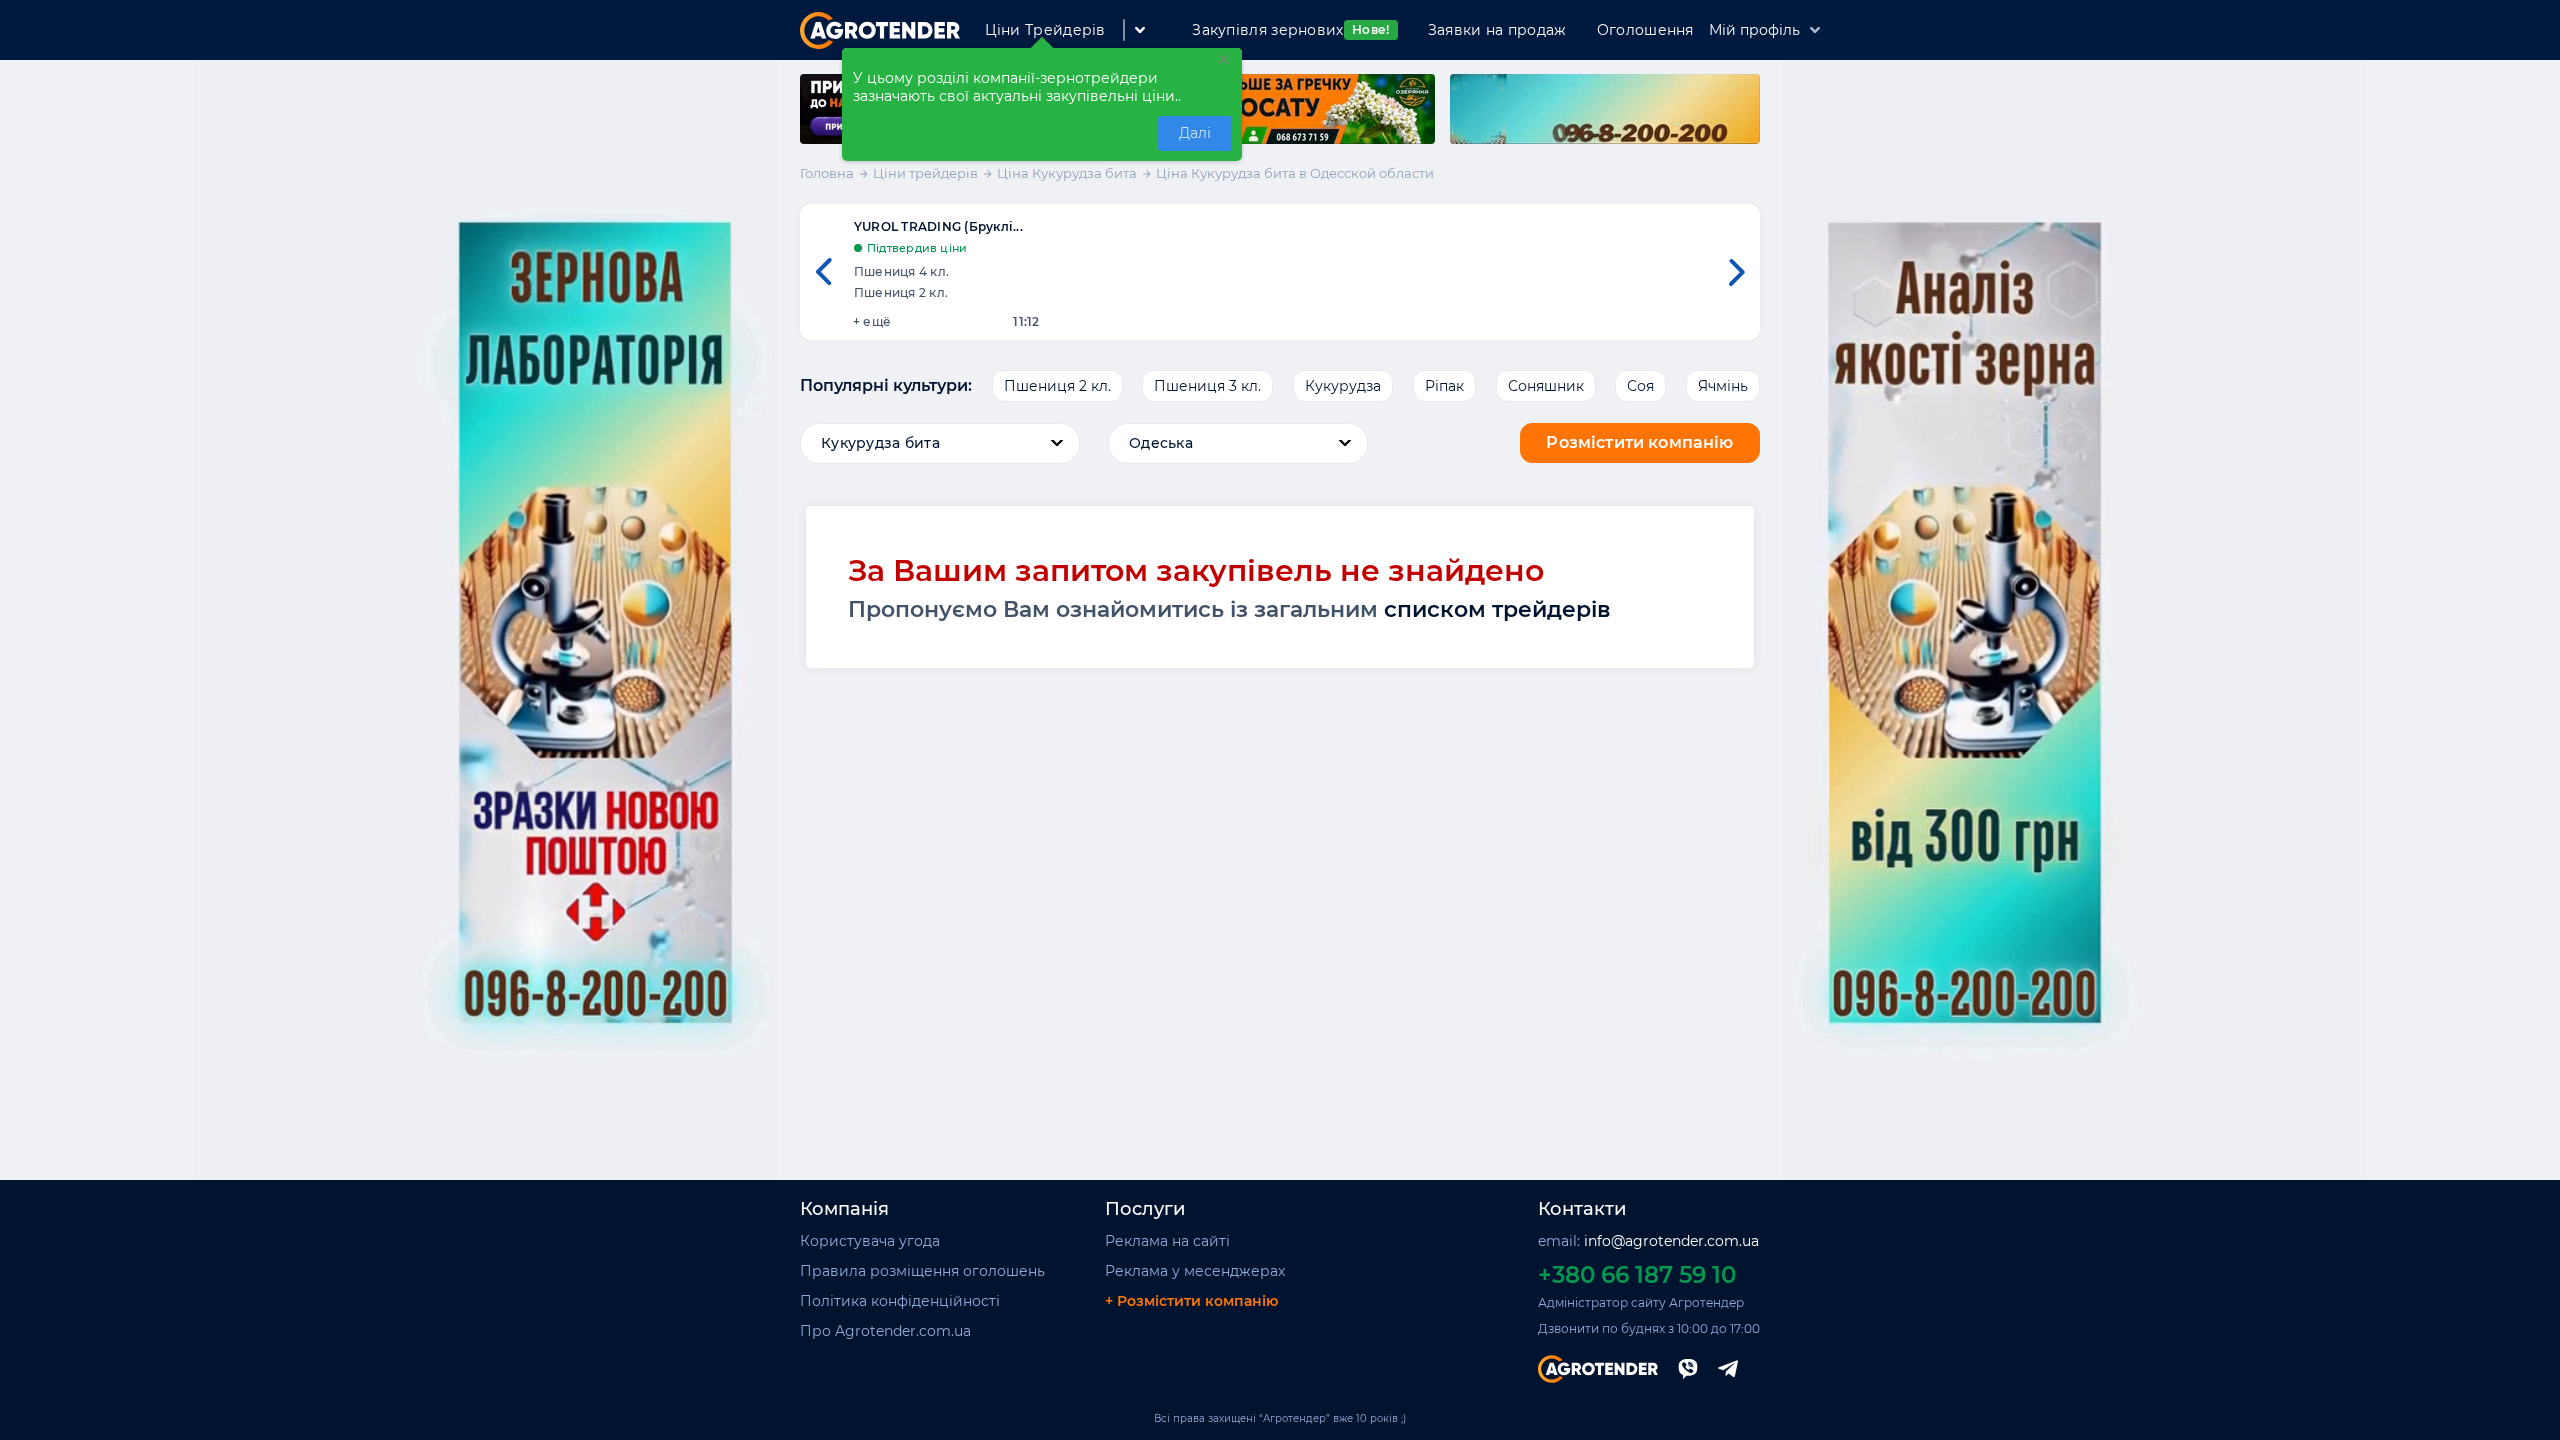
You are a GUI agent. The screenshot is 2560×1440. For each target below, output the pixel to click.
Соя (1640, 386)
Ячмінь (1723, 386)
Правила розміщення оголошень (922, 1271)
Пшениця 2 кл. (1057, 386)
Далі (1195, 133)
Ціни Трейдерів (1045, 30)
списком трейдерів (1497, 609)
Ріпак (1444, 386)
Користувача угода (870, 1241)
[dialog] (1042, 104)
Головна (827, 173)
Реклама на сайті (1167, 1241)
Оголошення (1645, 30)
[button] (823, 272)
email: (1648, 1241)
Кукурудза (1343, 386)
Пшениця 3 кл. (1207, 386)
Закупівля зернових (1290, 30)
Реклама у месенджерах (1195, 1271)
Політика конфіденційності (900, 1301)
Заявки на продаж (1497, 30)
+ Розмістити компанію (1191, 1301)
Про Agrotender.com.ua (885, 1331)
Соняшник (1546, 386)
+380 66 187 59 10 (1637, 1275)
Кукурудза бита (880, 443)
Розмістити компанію (1639, 442)
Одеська (1161, 443)
